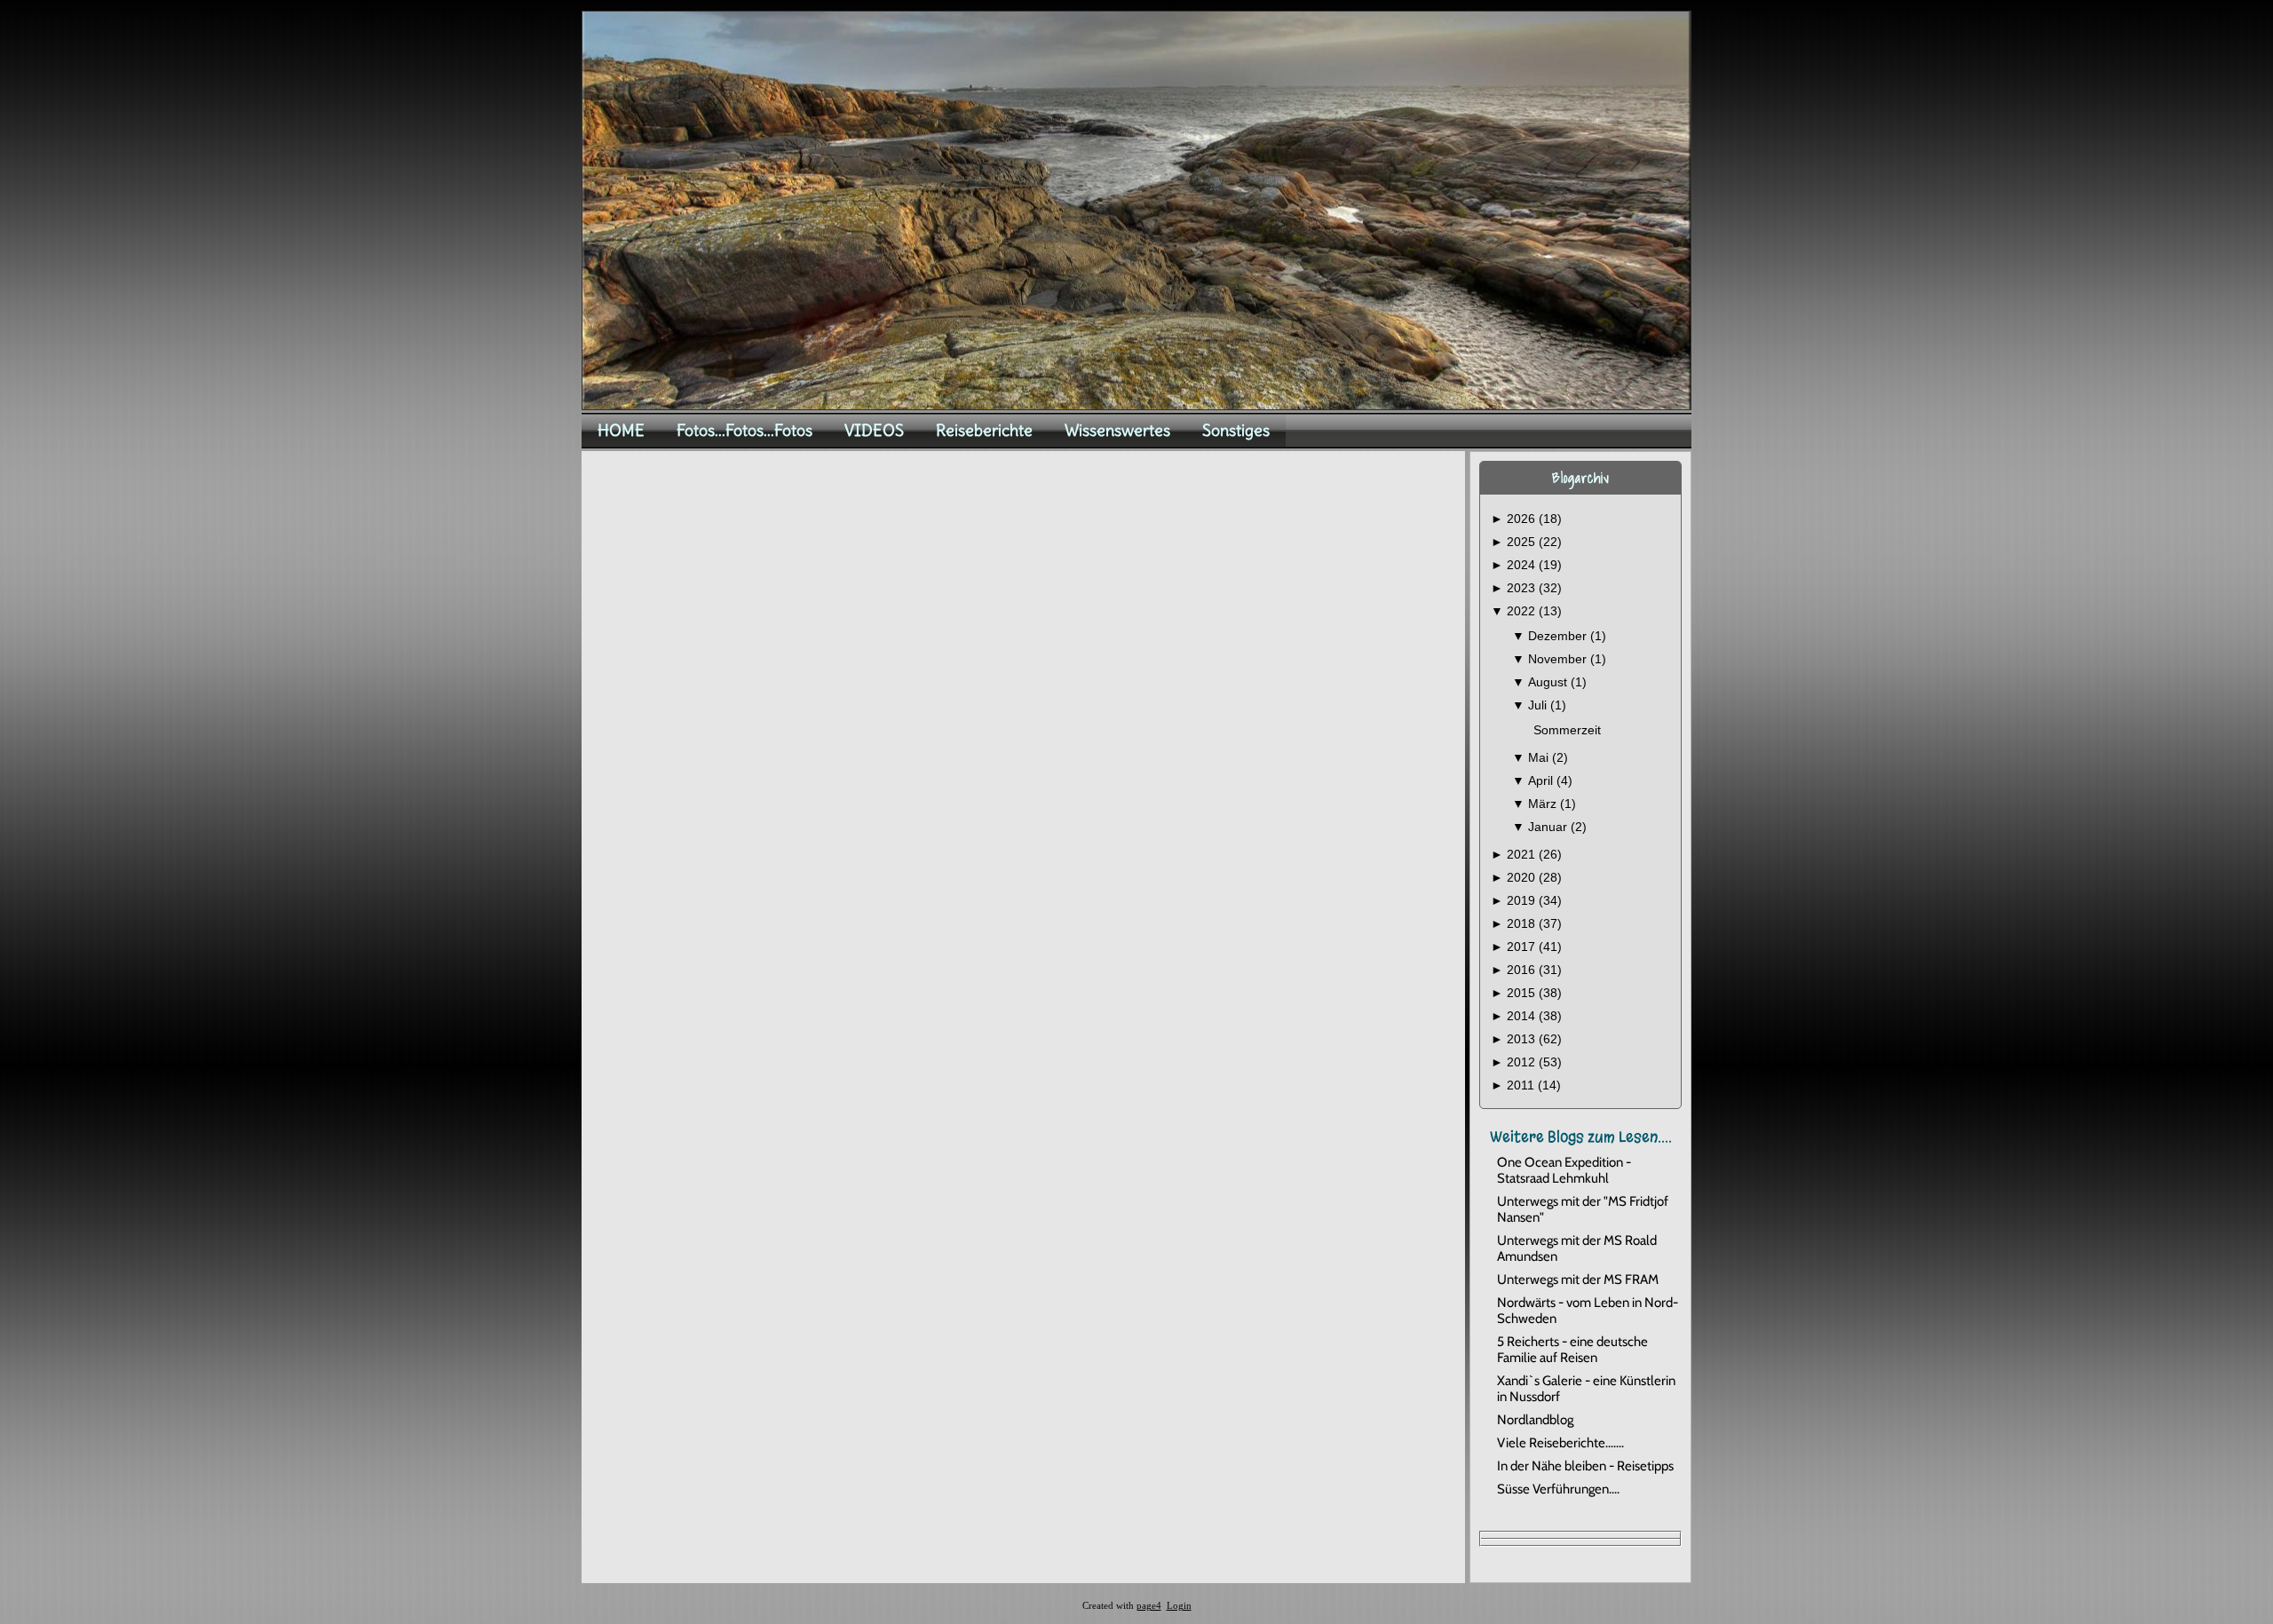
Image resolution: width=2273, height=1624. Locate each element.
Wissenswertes (1117, 430)
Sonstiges (1236, 430)
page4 (1149, 1606)
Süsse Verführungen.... (1558, 1489)
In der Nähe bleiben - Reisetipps (1585, 1466)
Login (1179, 1606)
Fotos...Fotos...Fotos (744, 430)
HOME (621, 430)
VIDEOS (874, 430)
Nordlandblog (1535, 1420)
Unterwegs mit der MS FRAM (1578, 1279)
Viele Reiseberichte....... (1560, 1443)
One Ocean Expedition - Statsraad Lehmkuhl (1564, 1170)
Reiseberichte (984, 430)
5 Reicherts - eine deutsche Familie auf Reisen (1572, 1350)
